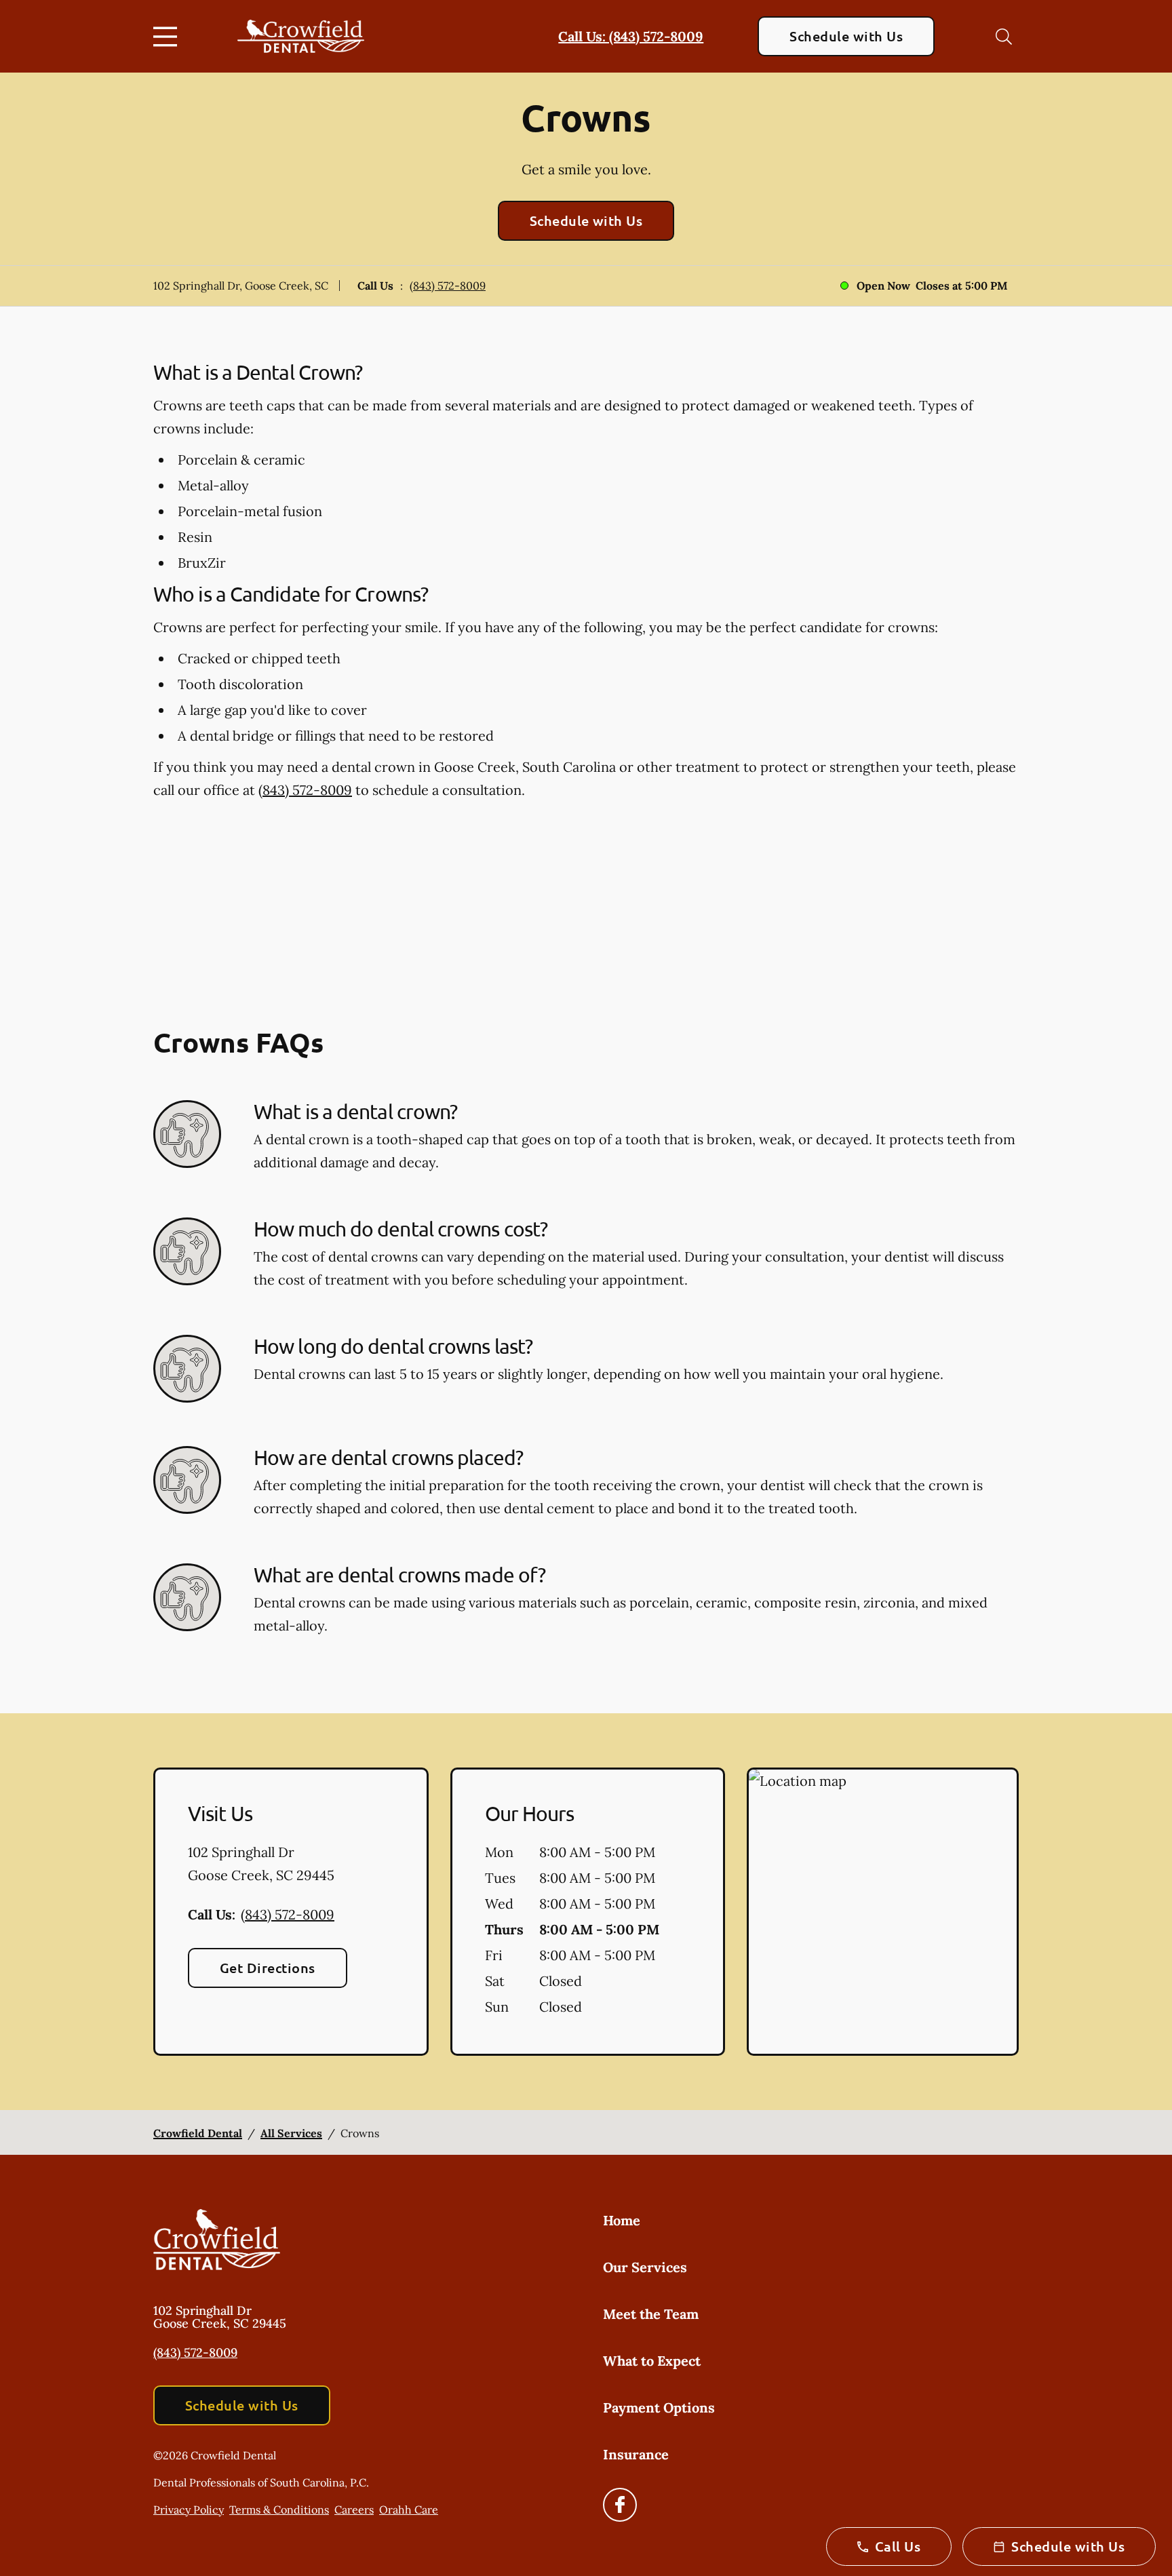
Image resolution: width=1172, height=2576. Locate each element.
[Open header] (168, 37)
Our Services (645, 2267)
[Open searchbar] (1004, 37)
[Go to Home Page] (301, 36)
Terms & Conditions (279, 2510)
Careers (354, 2510)
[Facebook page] (620, 2505)
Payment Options (659, 2407)
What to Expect (652, 2361)
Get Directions (268, 1968)
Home (622, 2220)
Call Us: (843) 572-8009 (631, 36)
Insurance (636, 2454)
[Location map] (883, 1912)
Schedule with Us (846, 36)
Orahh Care (409, 2510)
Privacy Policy (189, 2510)
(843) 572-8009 (448, 286)
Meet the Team (651, 2314)
